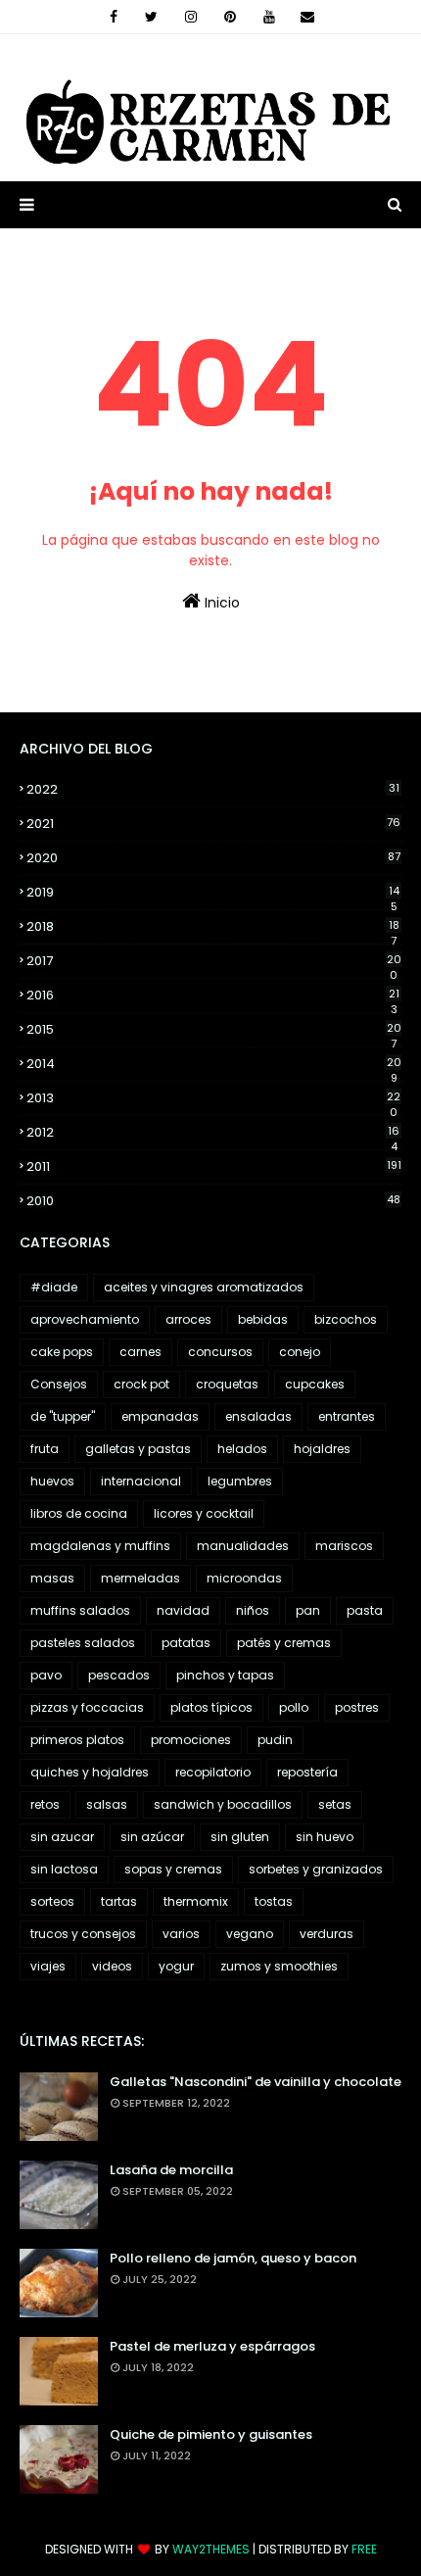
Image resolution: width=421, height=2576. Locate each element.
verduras (327, 1934)
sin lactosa (64, 1869)
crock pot (141, 1384)
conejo (300, 1352)
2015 (214, 1030)
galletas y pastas (138, 1449)
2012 (213, 1133)
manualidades (243, 1546)
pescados (119, 1675)
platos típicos (211, 1707)
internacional (141, 1481)
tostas (274, 1901)
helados (242, 1449)
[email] (307, 17)
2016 (213, 996)
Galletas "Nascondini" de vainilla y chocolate (256, 2082)
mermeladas (140, 1578)
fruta (45, 1449)
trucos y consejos (83, 1934)
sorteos (52, 1901)
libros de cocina (79, 1513)
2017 (214, 961)
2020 (213, 858)
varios (181, 1934)
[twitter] (151, 17)
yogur (176, 1966)
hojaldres (322, 1449)
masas (52, 1578)
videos (112, 1966)
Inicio (220, 603)
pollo (294, 1707)
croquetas (227, 1384)
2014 (214, 1064)
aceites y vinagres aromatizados (204, 1287)
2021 (213, 824)
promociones (191, 1740)
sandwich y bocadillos (223, 1804)
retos (45, 1804)
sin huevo (325, 1837)
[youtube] (269, 17)
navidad (183, 1610)
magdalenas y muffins (100, 1546)
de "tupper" (63, 1416)
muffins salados (80, 1610)
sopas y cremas (173, 1869)
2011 (214, 1166)
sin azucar (62, 1837)
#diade (54, 1287)
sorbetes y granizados (316, 1869)
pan (308, 1610)
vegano (250, 1934)
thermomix (196, 1901)
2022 (213, 789)
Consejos (59, 1384)
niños (253, 1610)
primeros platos (77, 1740)
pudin (275, 1740)
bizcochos (346, 1319)
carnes (140, 1352)
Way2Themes (211, 2549)
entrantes (347, 1416)
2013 (213, 1098)
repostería (307, 1772)
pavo (46, 1675)
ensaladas (258, 1416)
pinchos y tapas (225, 1675)
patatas (186, 1643)
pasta (365, 1610)
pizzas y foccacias (87, 1707)
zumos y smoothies (279, 1966)
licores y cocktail (204, 1513)
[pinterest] (230, 17)
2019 (213, 893)
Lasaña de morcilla (171, 2170)
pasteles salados (83, 1643)
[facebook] (114, 17)
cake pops (62, 1352)
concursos (220, 1352)
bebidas (263, 1319)
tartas (119, 1901)
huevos (52, 1481)
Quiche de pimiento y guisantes (211, 2434)
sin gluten (240, 1837)
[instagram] (191, 17)
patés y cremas (284, 1643)
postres (357, 1707)
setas (335, 1804)
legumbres (240, 1481)
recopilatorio (213, 1772)
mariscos (344, 1546)
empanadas (160, 1416)
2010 (213, 1201)
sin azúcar (152, 1837)
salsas (107, 1804)
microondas (244, 1578)
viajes (48, 1966)
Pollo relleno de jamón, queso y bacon (233, 2258)
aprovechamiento (85, 1319)
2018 (213, 927)
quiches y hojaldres (90, 1772)
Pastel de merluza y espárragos (212, 2346)
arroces (188, 1319)
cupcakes (315, 1384)
